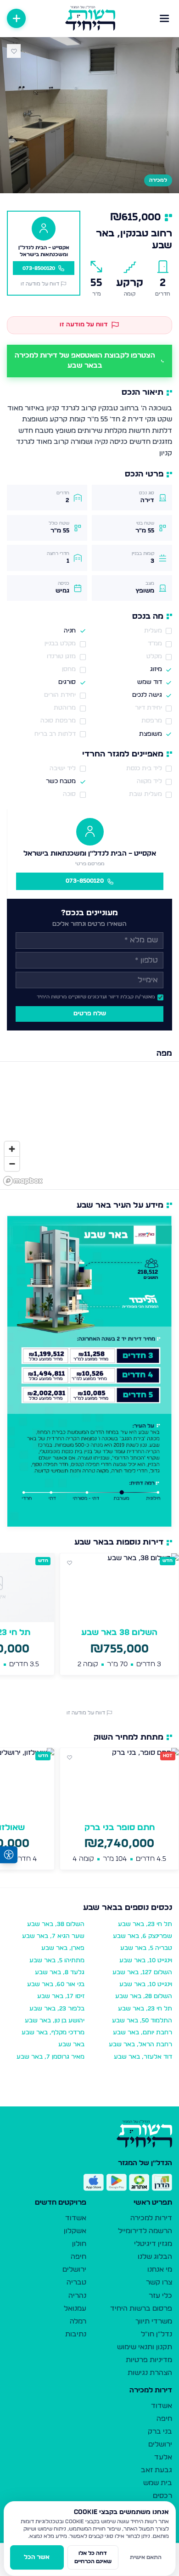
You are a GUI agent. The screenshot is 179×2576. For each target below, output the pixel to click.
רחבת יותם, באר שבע (143, 2033)
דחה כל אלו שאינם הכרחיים (93, 2557)
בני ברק (160, 2432)
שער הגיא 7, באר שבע (53, 1936)
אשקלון (75, 2231)
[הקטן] (12, 1164)
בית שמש (158, 2483)
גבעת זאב (157, 2470)
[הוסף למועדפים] (14, 51)
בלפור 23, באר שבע (57, 2009)
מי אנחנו (160, 2270)
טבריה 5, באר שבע (146, 1948)
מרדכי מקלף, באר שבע (53, 2033)
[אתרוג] (139, 2183)
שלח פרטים (90, 1014)
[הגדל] (12, 1149)
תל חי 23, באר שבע (145, 1924)
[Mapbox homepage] (23, 1181)
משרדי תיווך (154, 2321)
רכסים (162, 2496)
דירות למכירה (151, 2218)
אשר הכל (37, 2557)
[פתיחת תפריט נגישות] (9, 1855)
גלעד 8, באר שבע (60, 1973)
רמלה (78, 2321)
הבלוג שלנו (155, 2257)
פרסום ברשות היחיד (141, 2309)
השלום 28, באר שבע (144, 1996)
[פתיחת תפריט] (165, 18)
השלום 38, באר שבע (56, 1924)
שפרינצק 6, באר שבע (143, 1936)
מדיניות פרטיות (149, 2360)
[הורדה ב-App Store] (94, 2183)
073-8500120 (85, 881)
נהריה (77, 2296)
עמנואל (75, 2309)
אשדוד (76, 2218)
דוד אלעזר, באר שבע (143, 2057)
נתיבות (76, 2334)
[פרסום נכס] (16, 18)
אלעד (163, 2457)
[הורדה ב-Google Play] (117, 2183)
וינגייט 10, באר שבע (146, 1961)
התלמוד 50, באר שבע (142, 2021)
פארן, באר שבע (63, 1948)
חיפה (78, 2257)
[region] (89, 1126)
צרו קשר (159, 2282)
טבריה (76, 2282)
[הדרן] (162, 2183)
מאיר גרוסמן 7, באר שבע (50, 2057)
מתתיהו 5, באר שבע (57, 1961)
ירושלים (74, 2270)
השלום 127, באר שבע (142, 1973)
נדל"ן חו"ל (157, 2334)
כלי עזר (160, 2296)
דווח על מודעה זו (40, 284)
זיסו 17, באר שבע (61, 1996)
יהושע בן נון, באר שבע (55, 2021)
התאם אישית (146, 2557)
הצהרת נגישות (150, 2373)
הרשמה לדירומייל (145, 2231)
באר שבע (71, 2045)
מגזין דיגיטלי (153, 2244)
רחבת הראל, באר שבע (140, 2045)
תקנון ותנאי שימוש (145, 2347)
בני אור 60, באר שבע (56, 1985)
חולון (79, 2244)
